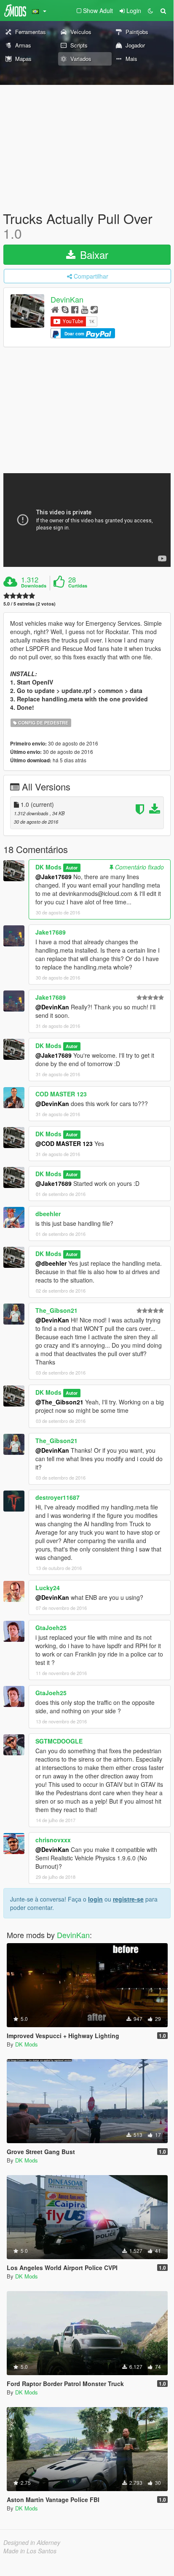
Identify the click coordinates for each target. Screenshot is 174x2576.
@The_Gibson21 (59, 1402)
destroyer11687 (58, 1497)
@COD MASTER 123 (64, 1143)
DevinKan (67, 300)
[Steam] (94, 309)
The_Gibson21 (56, 1310)
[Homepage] (55, 309)
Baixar (93, 254)
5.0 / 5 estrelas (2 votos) (29, 604)
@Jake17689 (54, 877)
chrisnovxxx (53, 1840)
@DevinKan (52, 1007)
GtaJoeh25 (51, 1628)
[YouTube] (84, 309)
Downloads (34, 586)
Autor (72, 868)
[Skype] (65, 309)
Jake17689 (51, 932)
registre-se (128, 1899)
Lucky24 (48, 1588)
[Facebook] (75, 309)
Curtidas (78, 586)
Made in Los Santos (30, 2551)
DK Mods (48, 867)
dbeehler (48, 1214)
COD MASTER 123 (61, 1094)
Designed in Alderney (32, 2542)
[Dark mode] (150, 11)
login (95, 1899)
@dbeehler (51, 1263)
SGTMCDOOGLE (59, 1741)
